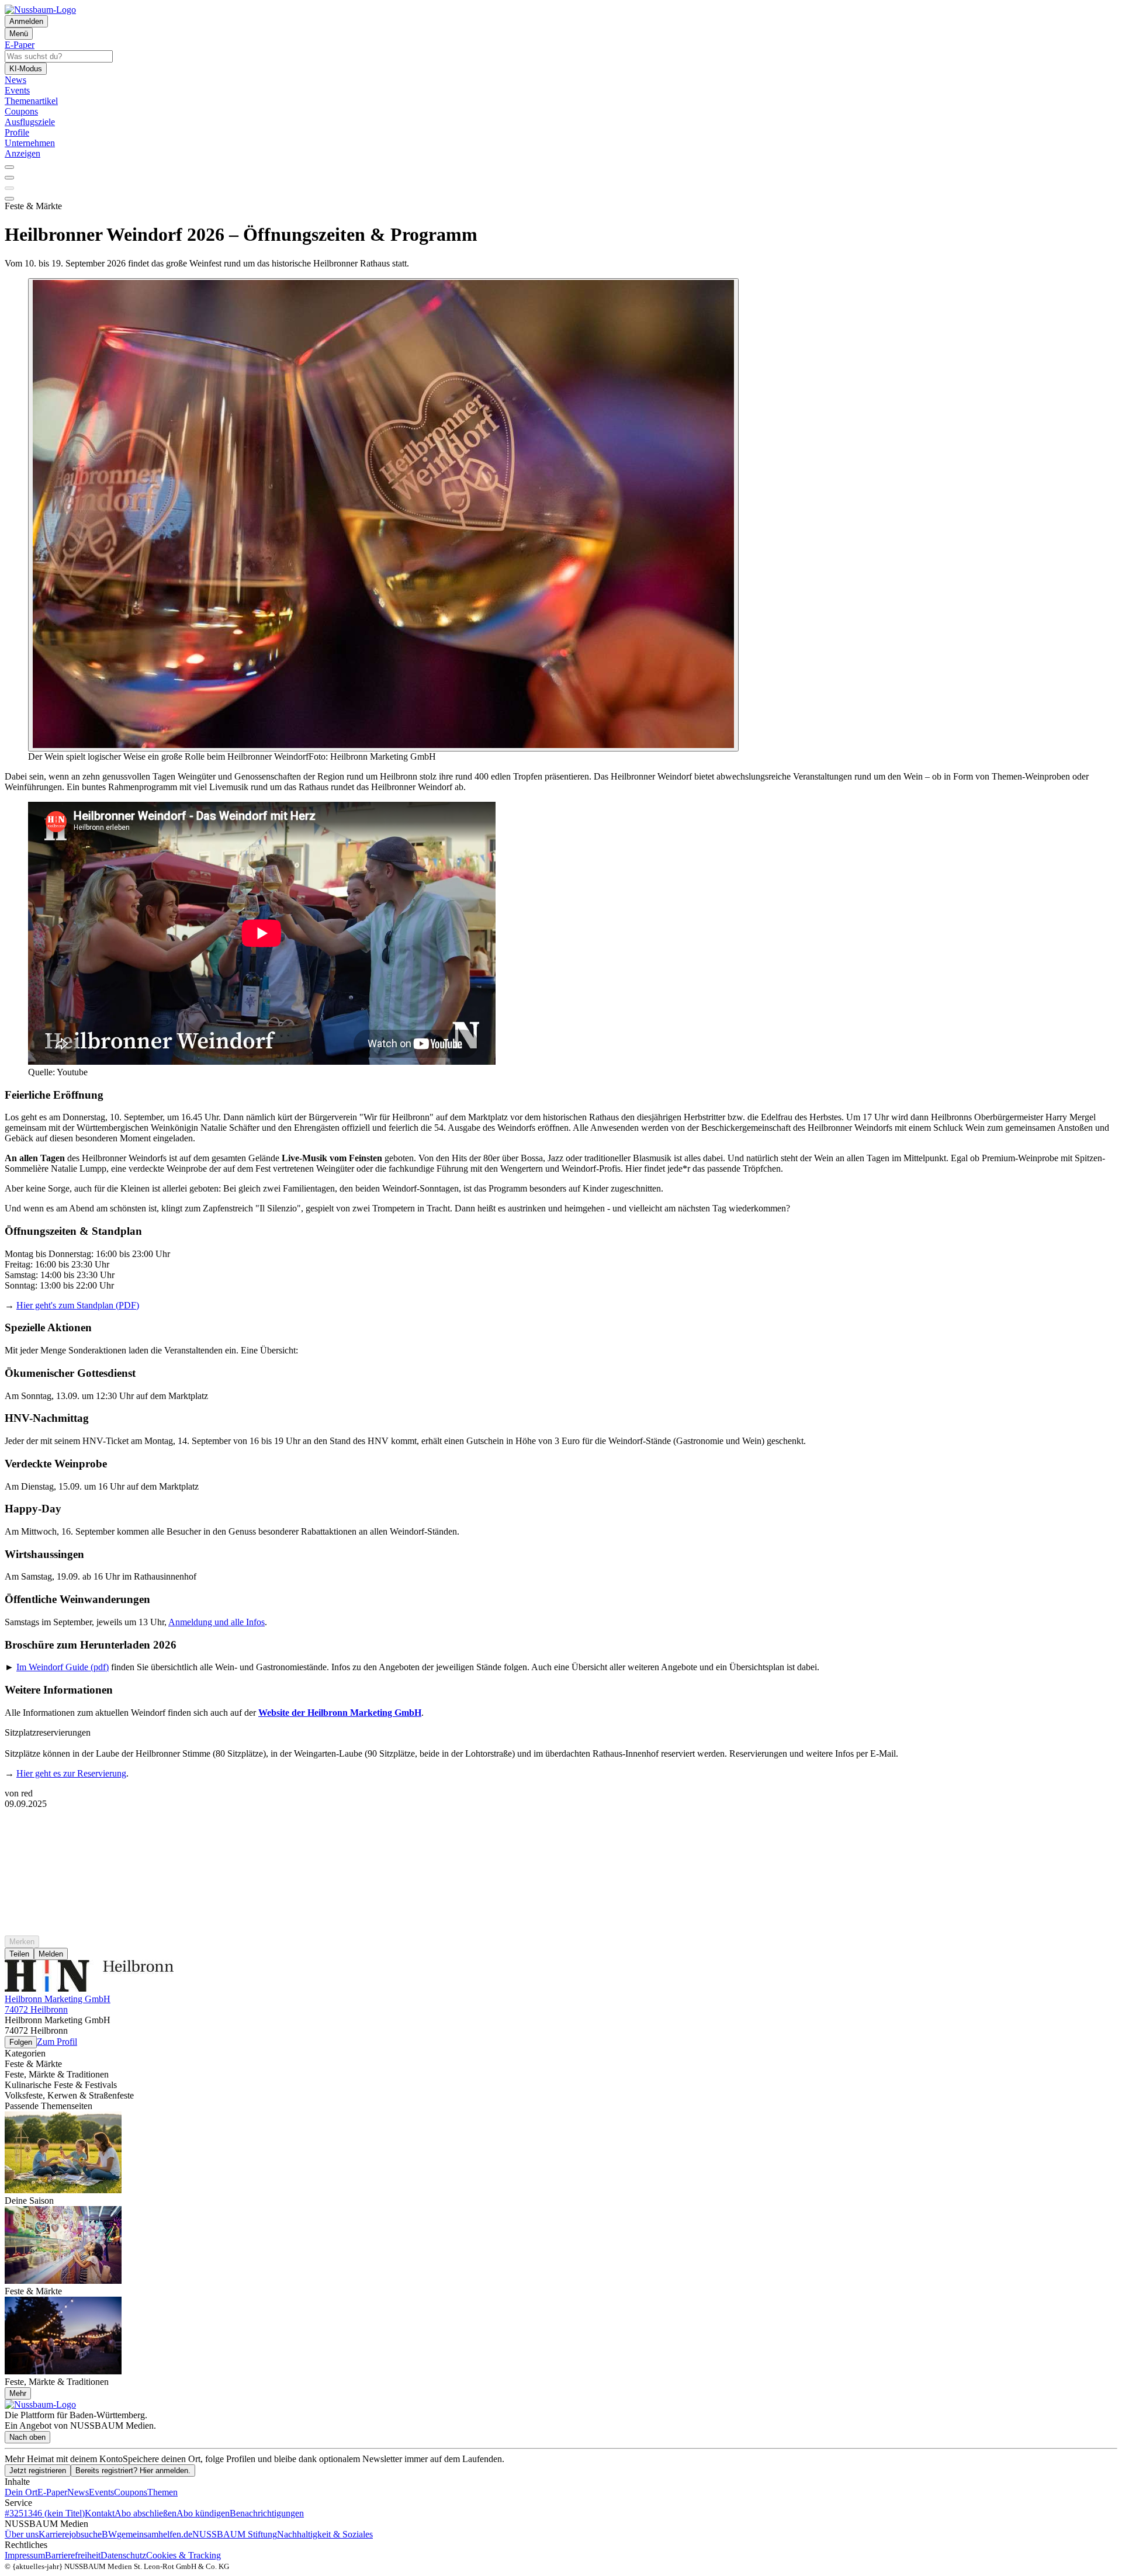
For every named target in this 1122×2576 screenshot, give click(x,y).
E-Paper (52, 2492)
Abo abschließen (146, 2513)
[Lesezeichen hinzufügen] (9, 188)
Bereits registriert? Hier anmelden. (133, 2471)
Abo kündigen (203, 2513)
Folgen (21, 2042)
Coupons (131, 2492)
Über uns (22, 2534)
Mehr (18, 2393)
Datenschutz (123, 2555)
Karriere (54, 2534)
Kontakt (100, 2513)
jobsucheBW (93, 2534)
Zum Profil (57, 2042)
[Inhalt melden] (9, 199)
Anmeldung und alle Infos (217, 1622)
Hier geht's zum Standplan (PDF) (78, 1305)
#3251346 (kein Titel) (45, 2513)
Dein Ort (21, 2492)
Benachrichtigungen (267, 2513)
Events (101, 2492)
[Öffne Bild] (383, 515)
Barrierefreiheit (73, 2555)
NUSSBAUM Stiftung (235, 2534)
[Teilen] (9, 178)
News (78, 2492)
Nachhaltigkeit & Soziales (325, 2534)
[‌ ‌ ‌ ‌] (561, 1830)
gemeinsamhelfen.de (155, 2534)
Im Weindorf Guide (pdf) (63, 1667)
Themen (162, 2492)
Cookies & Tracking (183, 2555)
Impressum (25, 2555)
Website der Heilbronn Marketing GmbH (340, 1713)
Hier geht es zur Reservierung (71, 1773)
